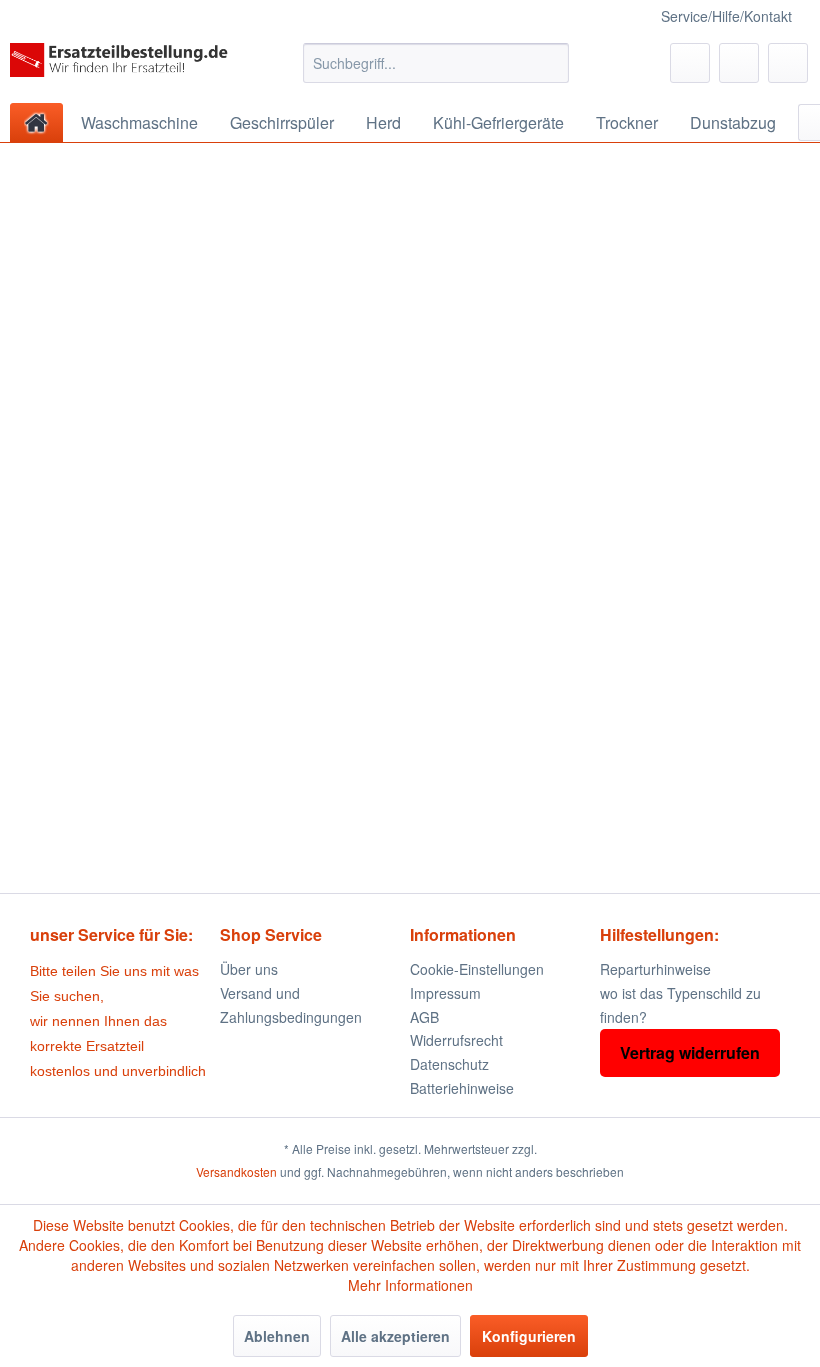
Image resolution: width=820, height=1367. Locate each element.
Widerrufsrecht (456, 1040)
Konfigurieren (529, 1336)
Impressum (445, 993)
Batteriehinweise (462, 1088)
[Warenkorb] (788, 63)
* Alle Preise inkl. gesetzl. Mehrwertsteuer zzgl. (410, 1148)
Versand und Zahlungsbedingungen (291, 1005)
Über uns (249, 969)
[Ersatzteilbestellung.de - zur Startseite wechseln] (123, 68)
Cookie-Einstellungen (477, 969)
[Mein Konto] (739, 63)
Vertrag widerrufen (690, 1052)
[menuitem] (436, 63)
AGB (424, 1017)
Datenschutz (449, 1064)
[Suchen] (550, 63)
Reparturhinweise (655, 969)
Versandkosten (236, 1171)
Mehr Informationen (410, 1285)
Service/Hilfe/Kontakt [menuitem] (726, 16)
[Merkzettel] (690, 63)
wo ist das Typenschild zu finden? (680, 1005)
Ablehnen (277, 1336)
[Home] (36, 122)
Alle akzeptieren (395, 1336)
